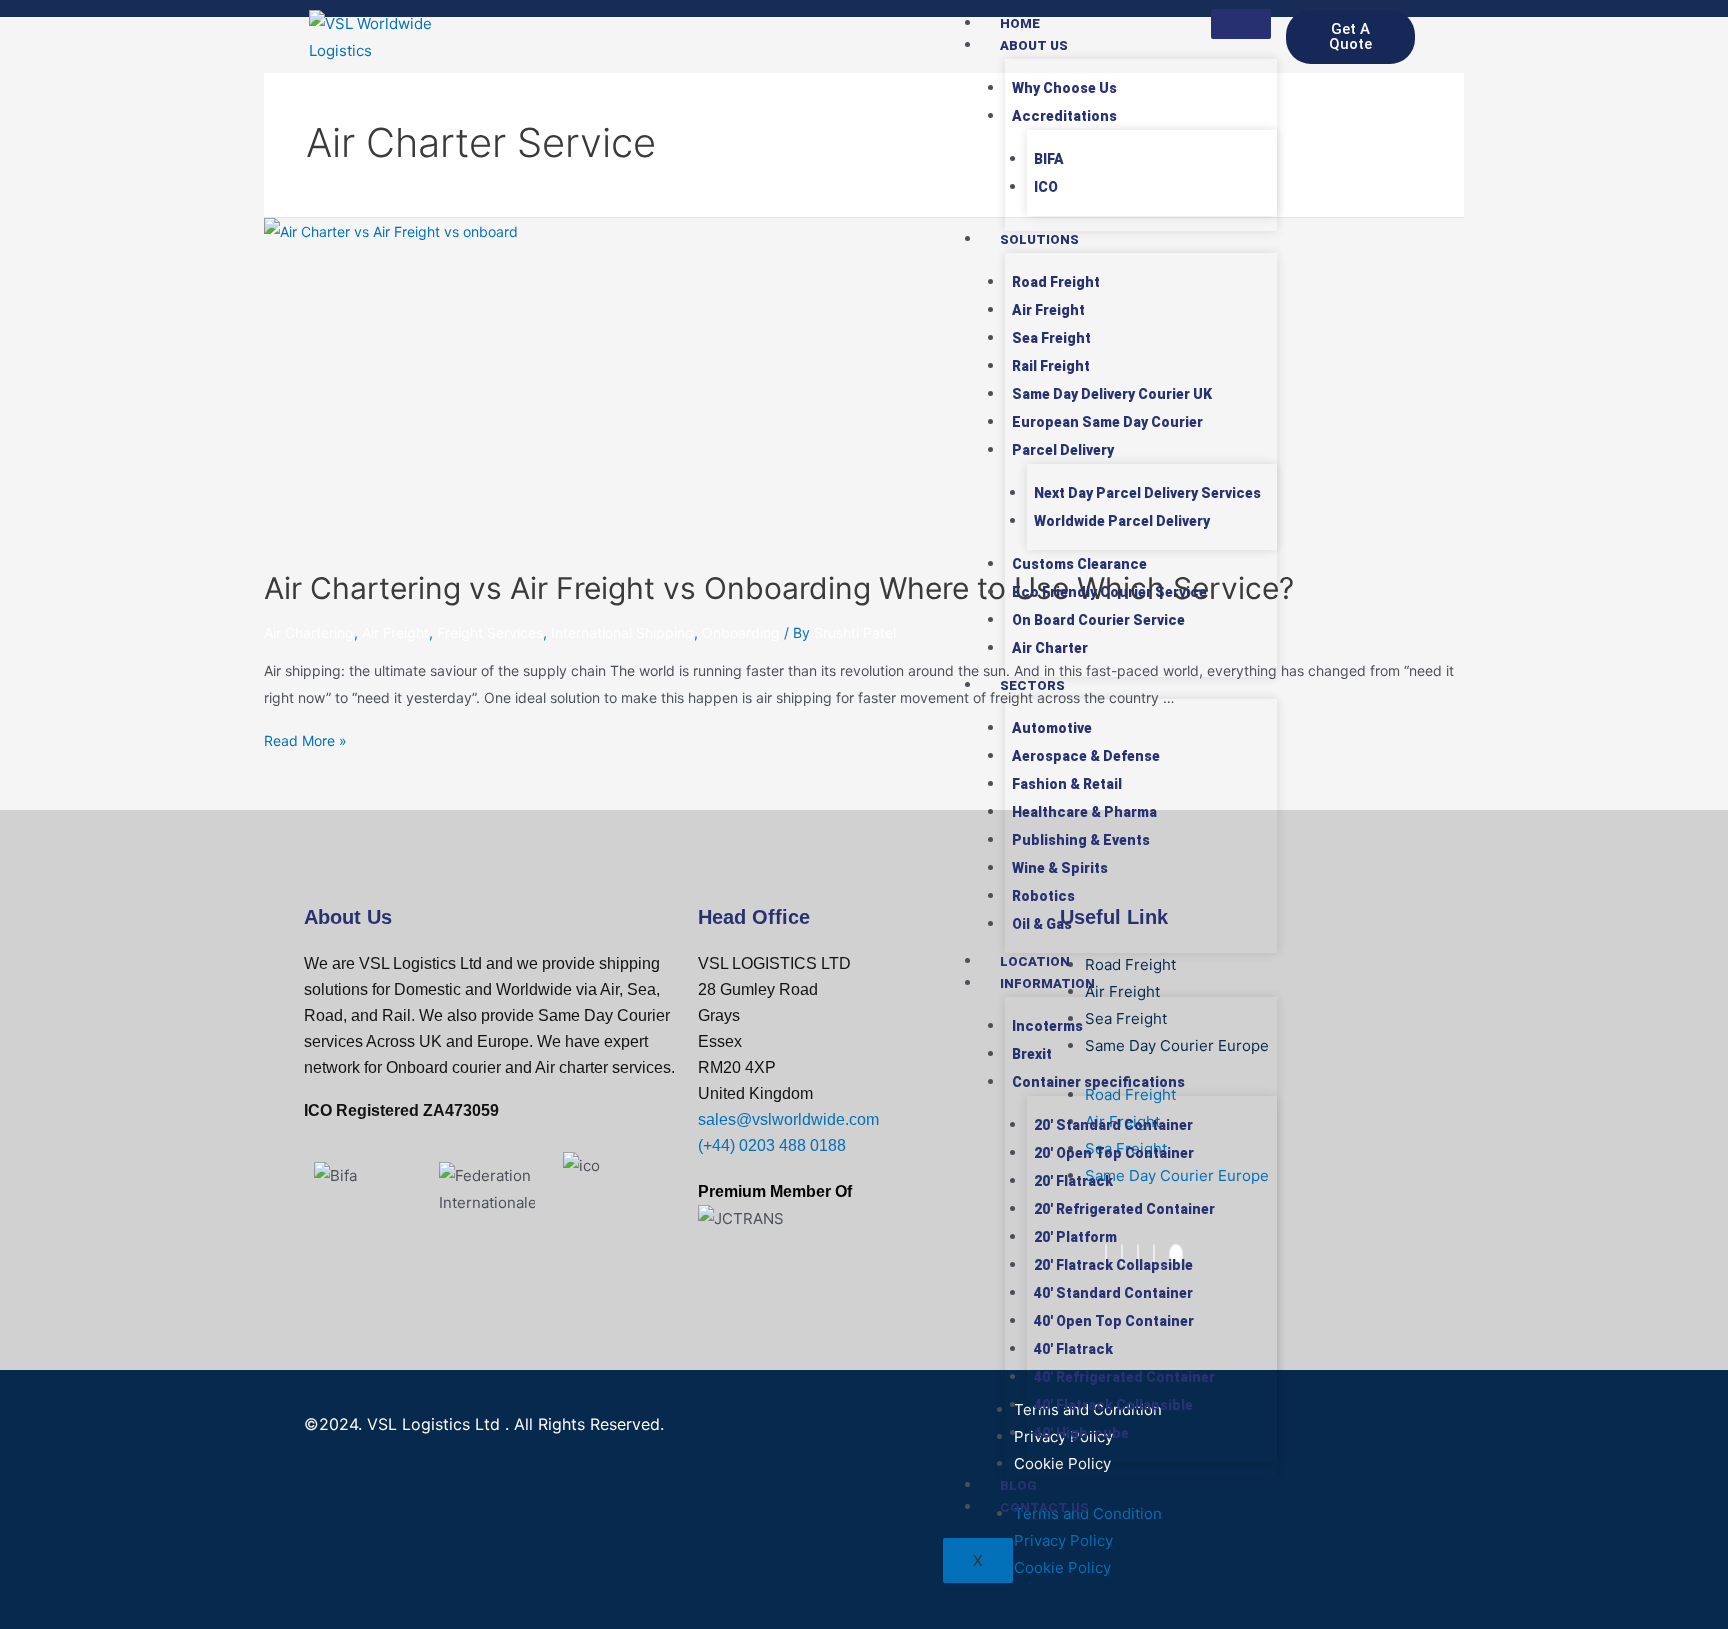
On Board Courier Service (1098, 620)
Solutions (1039, 239)
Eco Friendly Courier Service (1109, 592)
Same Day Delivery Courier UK (1112, 394)
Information (1047, 983)
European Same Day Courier (1107, 422)
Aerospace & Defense (1086, 756)
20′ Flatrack (1073, 1181)
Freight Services (490, 632)
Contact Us (1044, 1507)
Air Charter (1050, 648)
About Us (1034, 45)
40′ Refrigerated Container (1124, 1377)
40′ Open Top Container (1114, 1321)
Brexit (1032, 1054)
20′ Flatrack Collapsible (1113, 1265)
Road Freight (1056, 282)
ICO (1046, 187)
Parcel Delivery (1063, 450)
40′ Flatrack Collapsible (1113, 1405)
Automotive (1052, 728)
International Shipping (622, 632)
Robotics (1043, 896)
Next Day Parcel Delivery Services (1147, 493)
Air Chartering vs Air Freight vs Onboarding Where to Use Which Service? (779, 588)
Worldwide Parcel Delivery (1122, 521)
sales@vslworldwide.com (788, 1119)
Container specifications (1098, 1082)
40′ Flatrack (1073, 1349)
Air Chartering (309, 632)
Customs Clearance (1079, 564)
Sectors (1032, 685)
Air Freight (1048, 310)
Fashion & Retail (1067, 784)
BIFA (1049, 159)
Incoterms (1047, 1026)
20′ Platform (1075, 1237)
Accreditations (1064, 116)
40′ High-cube (1081, 1433)
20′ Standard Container (1113, 1125)
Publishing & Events (1081, 840)
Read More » (305, 740)
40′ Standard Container (1113, 1293)
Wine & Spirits (1060, 868)
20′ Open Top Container (1114, 1153)
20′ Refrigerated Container (1124, 1209)
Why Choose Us (1064, 88)
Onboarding (741, 632)
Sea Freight (1051, 338)
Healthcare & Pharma (1084, 812)
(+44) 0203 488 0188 (772, 1145)
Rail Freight (1051, 366)
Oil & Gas (1042, 924)
